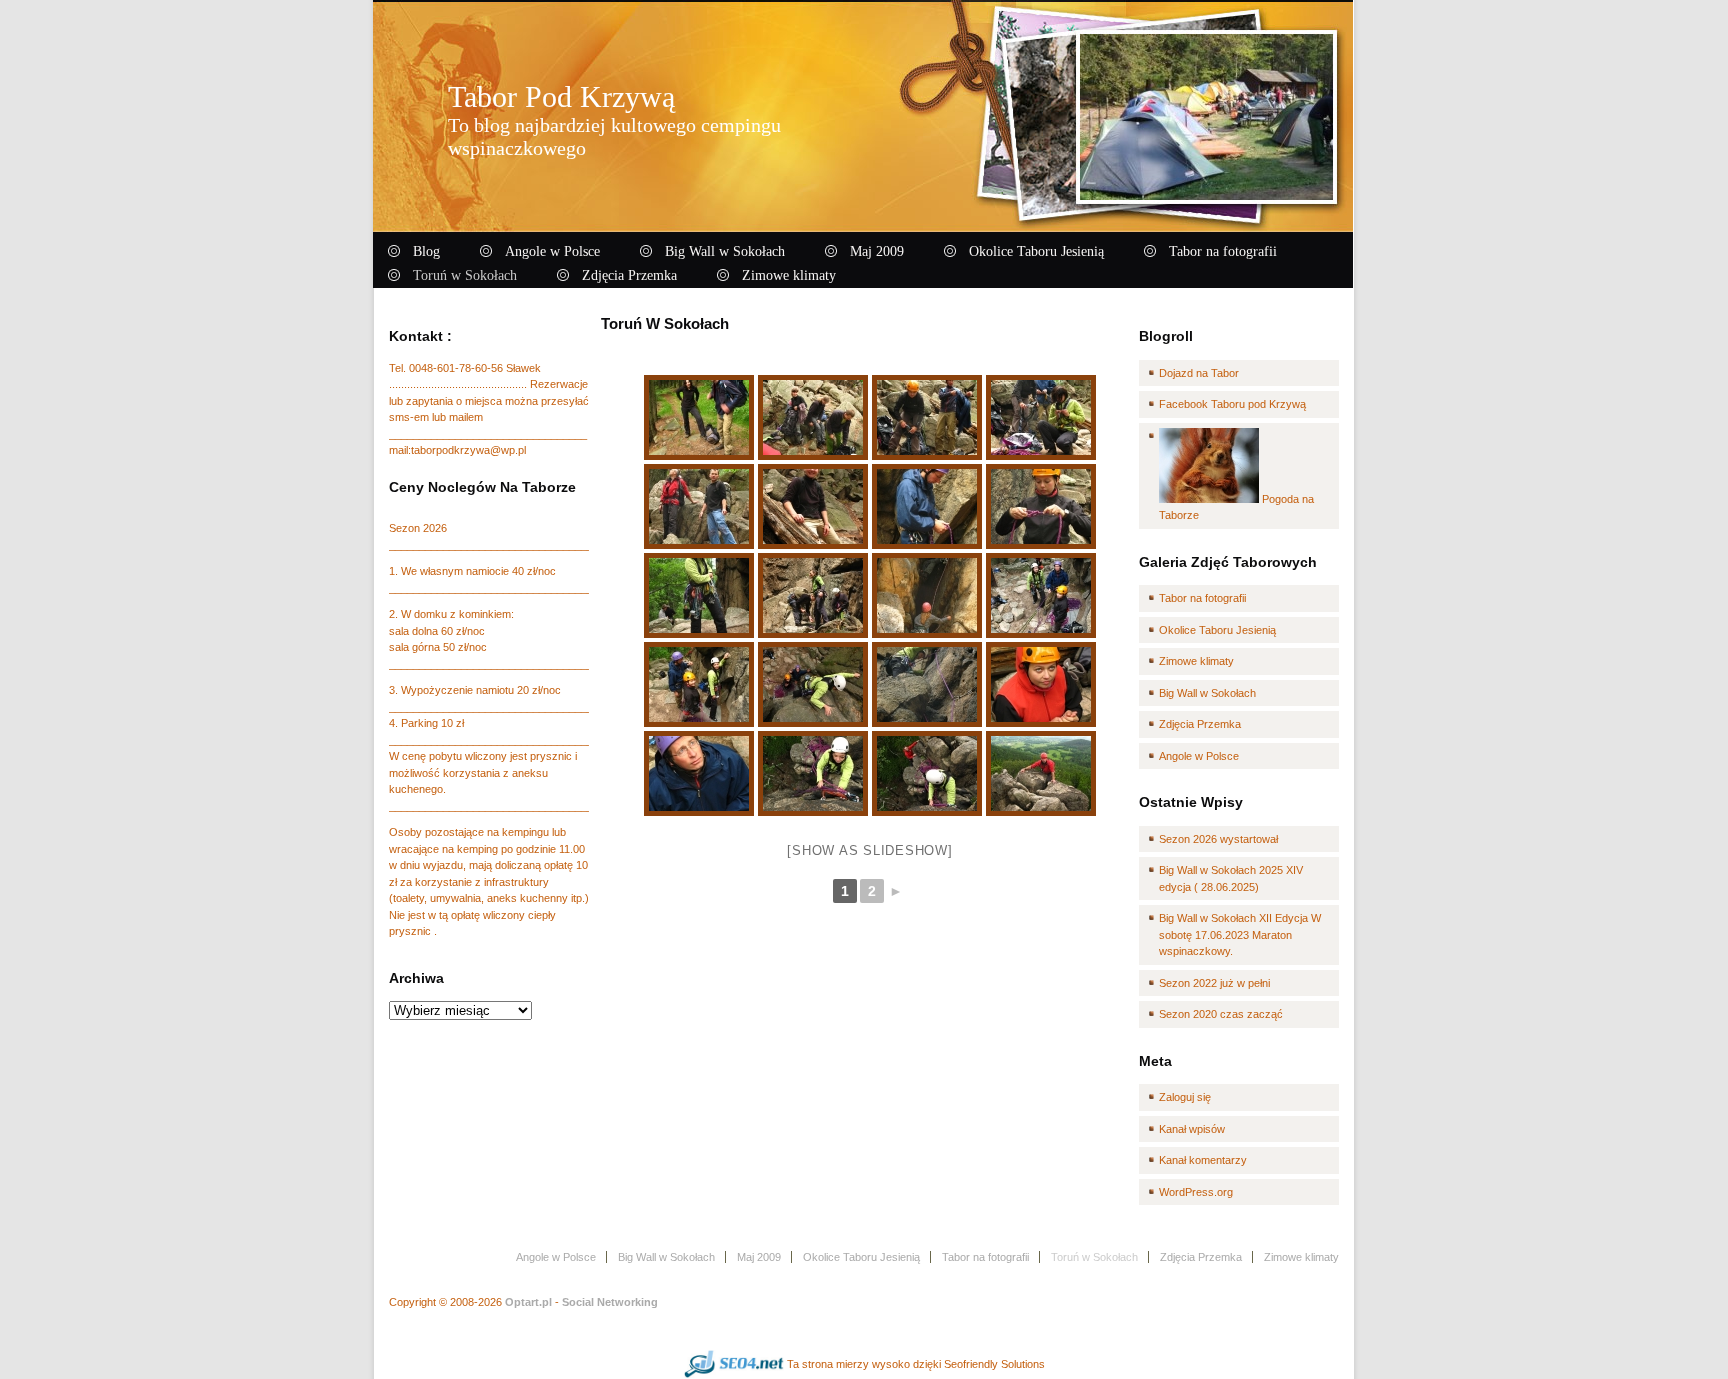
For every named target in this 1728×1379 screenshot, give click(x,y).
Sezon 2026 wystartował (1218, 839)
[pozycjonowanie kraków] (734, 1364)
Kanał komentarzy (1203, 1160)
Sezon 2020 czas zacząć (1221, 1014)
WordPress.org (1196, 1192)
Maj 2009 (759, 1257)
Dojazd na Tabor (1199, 373)
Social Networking (610, 1302)
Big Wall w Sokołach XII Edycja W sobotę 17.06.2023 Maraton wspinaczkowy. (1240, 934)
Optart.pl (528, 1302)
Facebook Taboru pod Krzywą (1232, 404)
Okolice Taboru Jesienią (1217, 630)
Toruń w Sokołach (665, 323)
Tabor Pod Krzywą (561, 96)
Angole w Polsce (1199, 756)
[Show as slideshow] (869, 850)
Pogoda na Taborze (1236, 507)
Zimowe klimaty (1196, 661)
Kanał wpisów (1192, 1129)
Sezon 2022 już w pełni (1214, 983)
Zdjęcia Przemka (1200, 724)
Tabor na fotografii (1202, 598)
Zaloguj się (1185, 1097)
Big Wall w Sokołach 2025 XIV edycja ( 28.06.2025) (1231, 878)
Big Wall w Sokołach (1207, 693)
